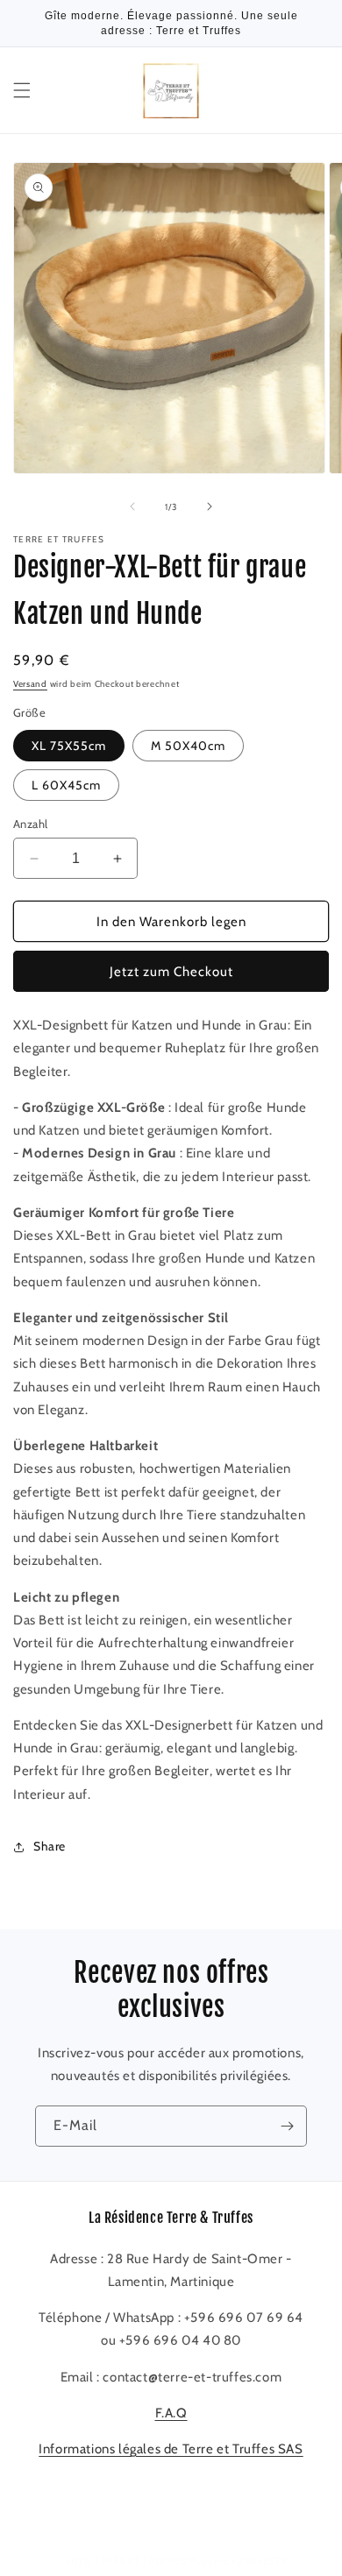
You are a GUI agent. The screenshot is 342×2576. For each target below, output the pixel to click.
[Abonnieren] (287, 2126)
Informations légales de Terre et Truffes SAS (171, 2449)
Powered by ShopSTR (238, 2561)
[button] (22, 90)
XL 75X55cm (69, 746)
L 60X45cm (66, 785)
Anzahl (30, 824)
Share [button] (50, 1846)
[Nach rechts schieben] (210, 506)
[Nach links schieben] (132, 506)
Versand (30, 684)
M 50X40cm (188, 746)
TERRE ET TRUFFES (140, 2561)
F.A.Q (171, 2413)
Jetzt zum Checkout (171, 972)
